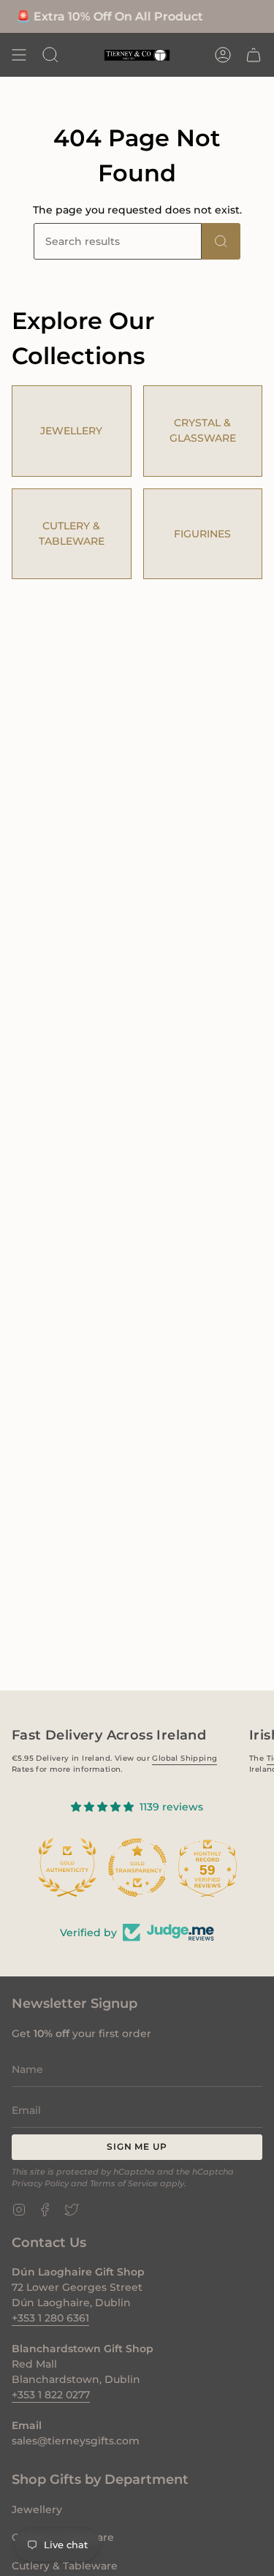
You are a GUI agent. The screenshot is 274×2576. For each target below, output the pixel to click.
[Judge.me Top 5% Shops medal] (232, 1867)
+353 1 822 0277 (51, 2395)
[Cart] (254, 55)
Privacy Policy (40, 2184)
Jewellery (37, 2509)
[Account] (223, 55)
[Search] (221, 241)
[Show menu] (19, 55)
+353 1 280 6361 (50, 2318)
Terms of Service (124, 2184)
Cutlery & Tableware (65, 2566)
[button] (50, 55)
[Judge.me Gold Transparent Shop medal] (91, 1867)
